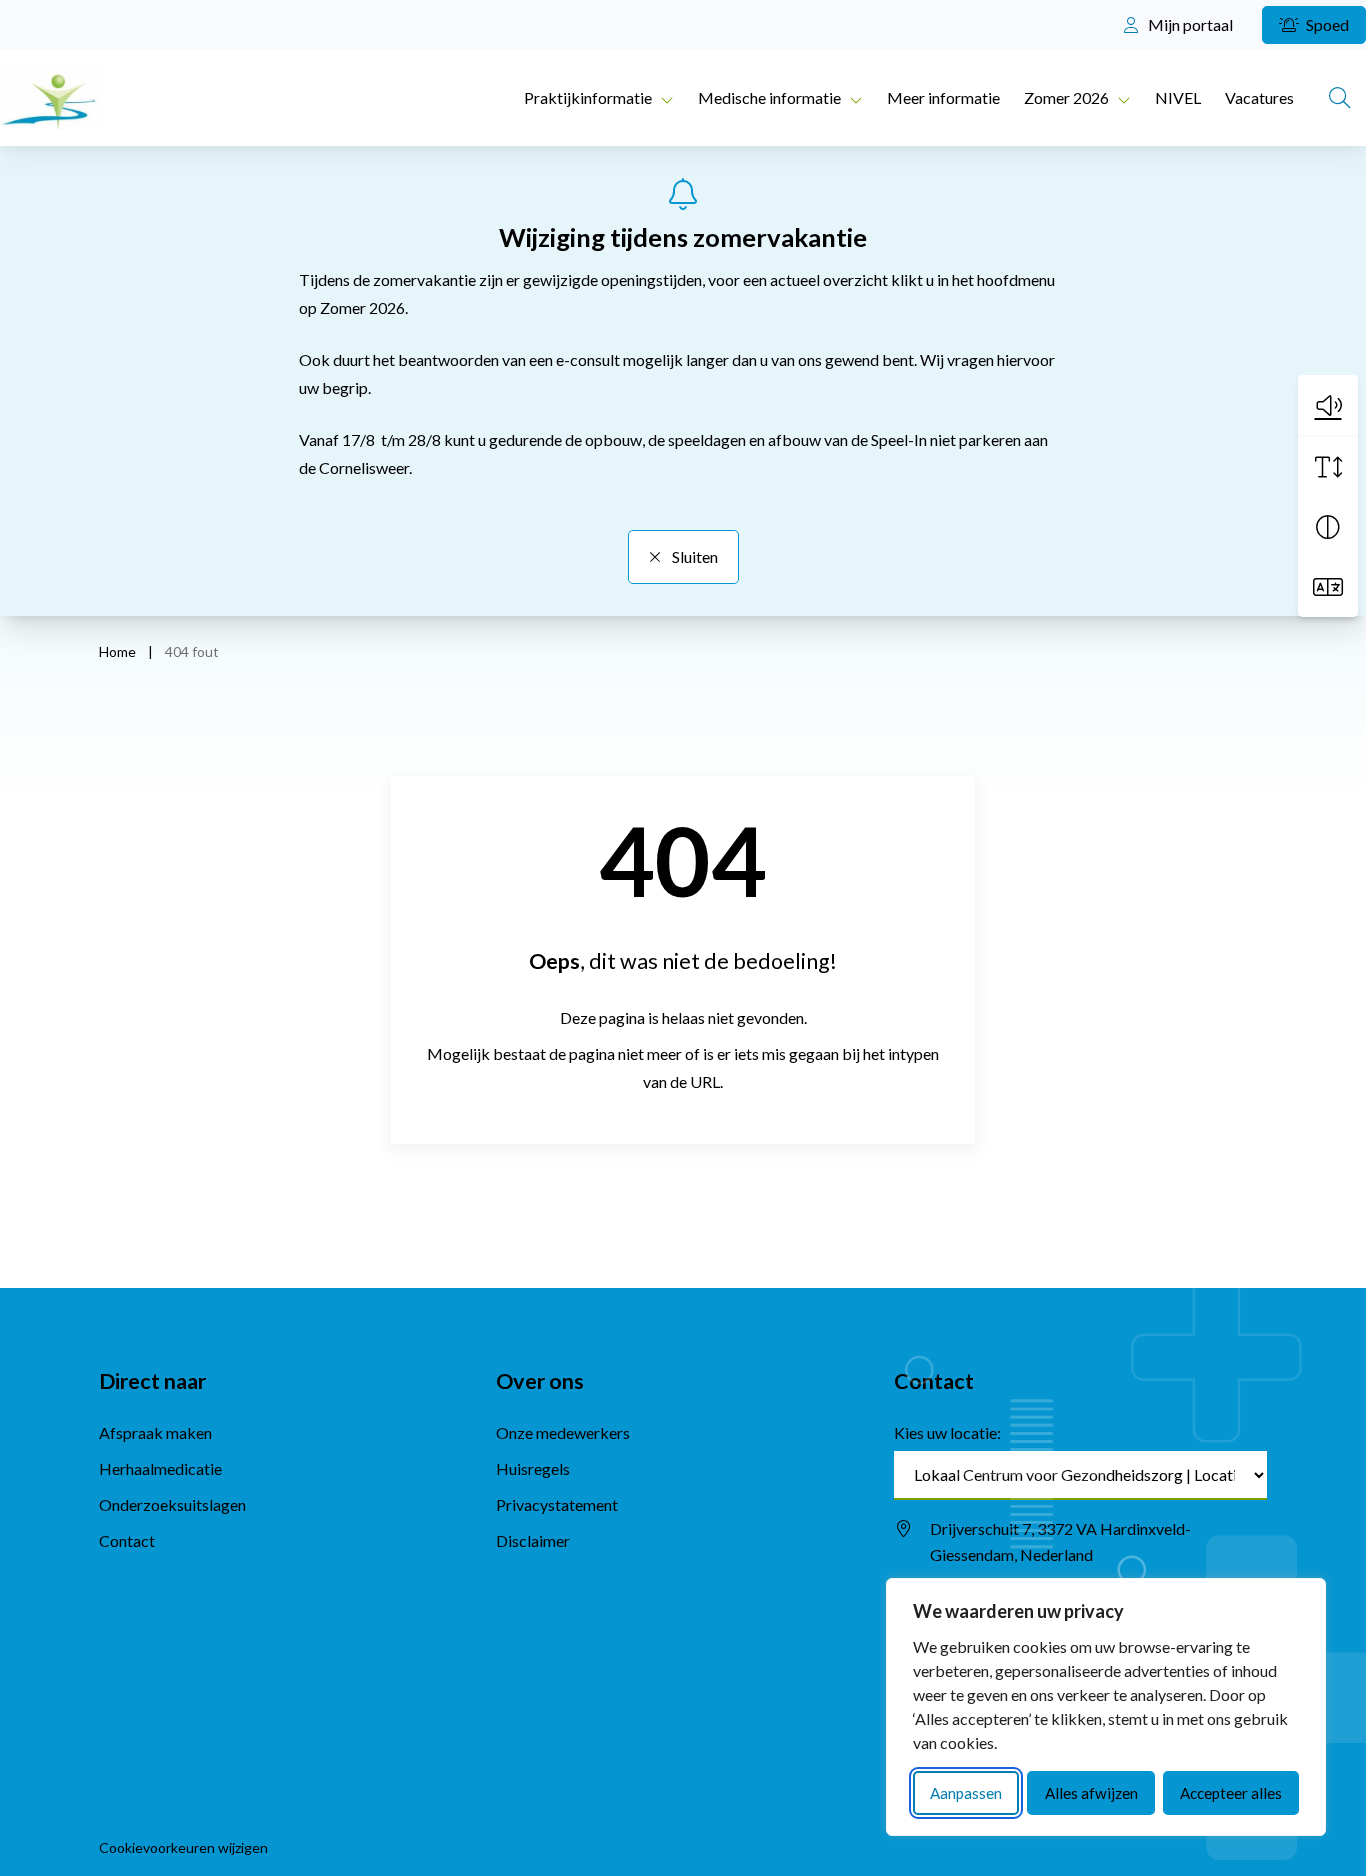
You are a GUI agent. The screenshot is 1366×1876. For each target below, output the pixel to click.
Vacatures (1259, 97)
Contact (127, 1540)
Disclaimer (533, 1540)
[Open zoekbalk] (1340, 98)
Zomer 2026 (1066, 97)
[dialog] (1106, 1707)
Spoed (1326, 24)
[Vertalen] (1328, 587)
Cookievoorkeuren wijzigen (183, 1847)
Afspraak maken (155, 1432)
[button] (1328, 405)
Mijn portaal (1189, 24)
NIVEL (1178, 97)
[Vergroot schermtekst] (1328, 467)
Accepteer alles (1231, 1793)
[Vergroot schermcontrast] (1328, 527)
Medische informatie (769, 97)
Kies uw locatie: (947, 1432)
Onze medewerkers (563, 1432)
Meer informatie (943, 97)
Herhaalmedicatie (160, 1468)
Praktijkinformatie (588, 97)
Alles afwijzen (1091, 1793)
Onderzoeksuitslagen (172, 1504)
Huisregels (533, 1468)
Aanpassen (966, 1793)
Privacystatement (557, 1504)
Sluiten (693, 556)
